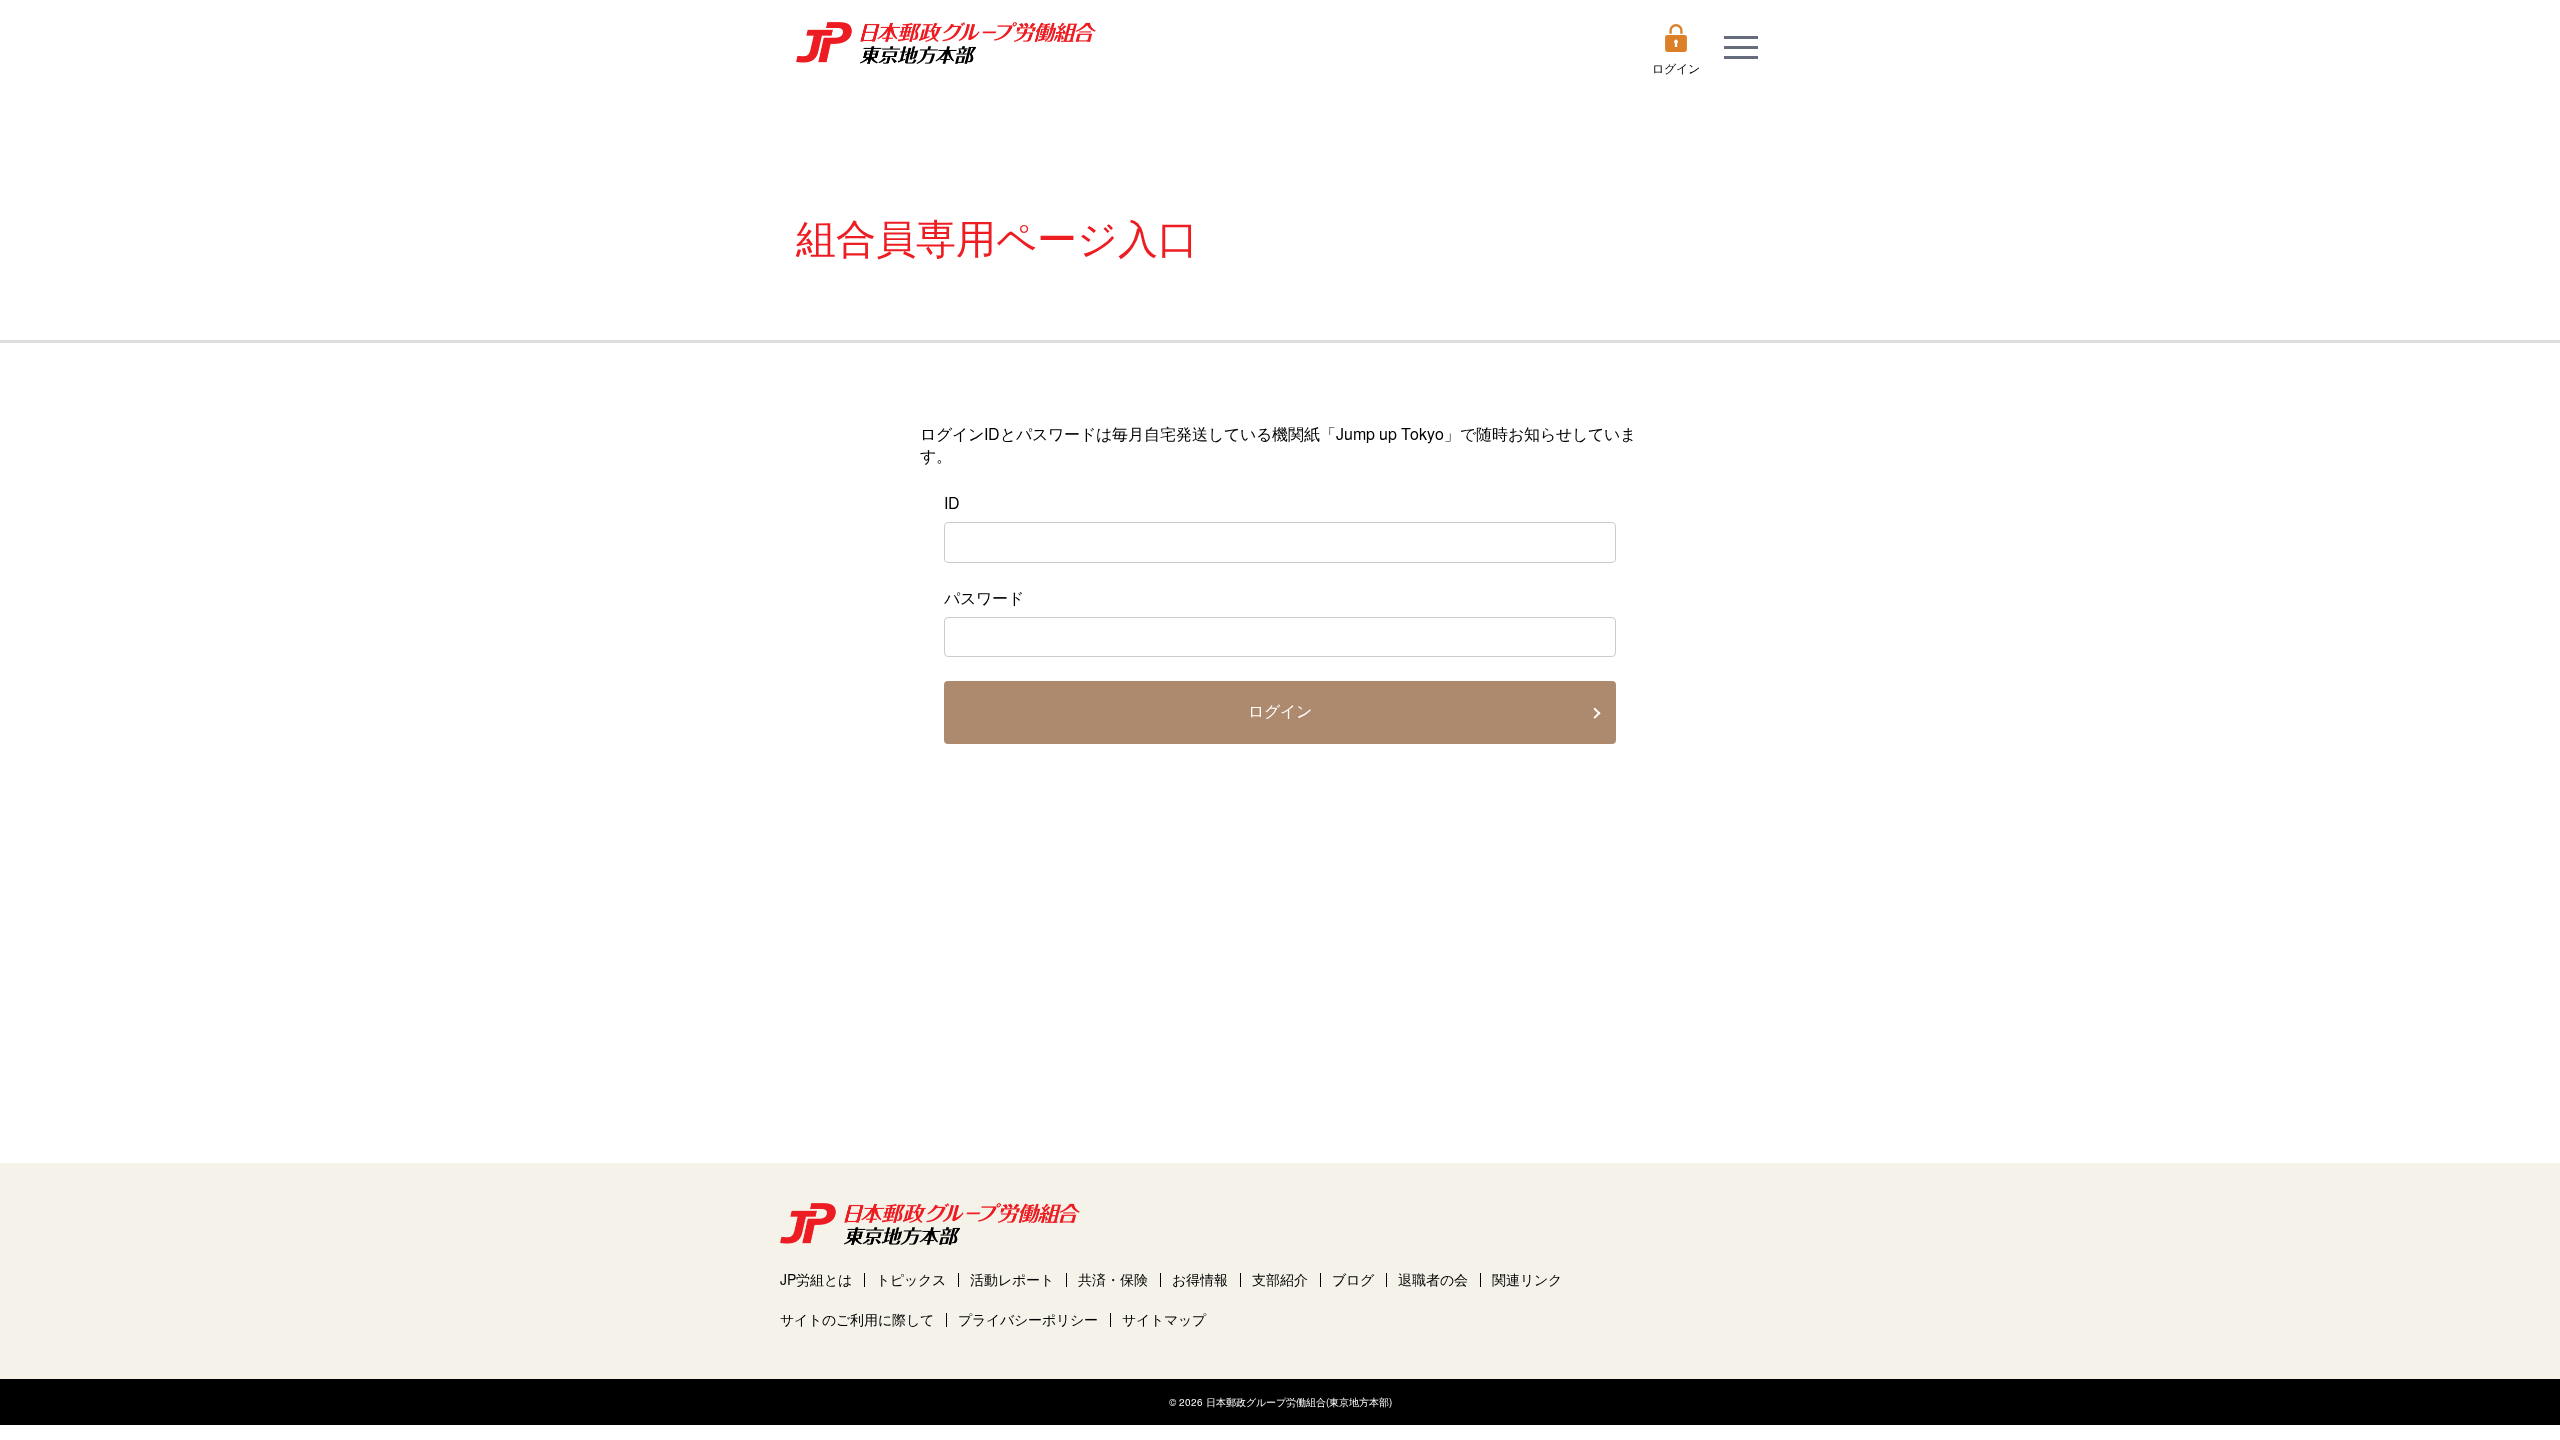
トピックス (911, 1279)
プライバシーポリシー (1028, 1319)
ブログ (1353, 1279)
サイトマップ (1164, 1319)
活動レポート (1012, 1279)
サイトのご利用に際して (857, 1319)
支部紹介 (1280, 1279)
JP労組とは (816, 1279)
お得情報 (1200, 1279)
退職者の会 (1433, 1279)
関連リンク (1527, 1279)
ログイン (1280, 711)
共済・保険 (1113, 1279)
